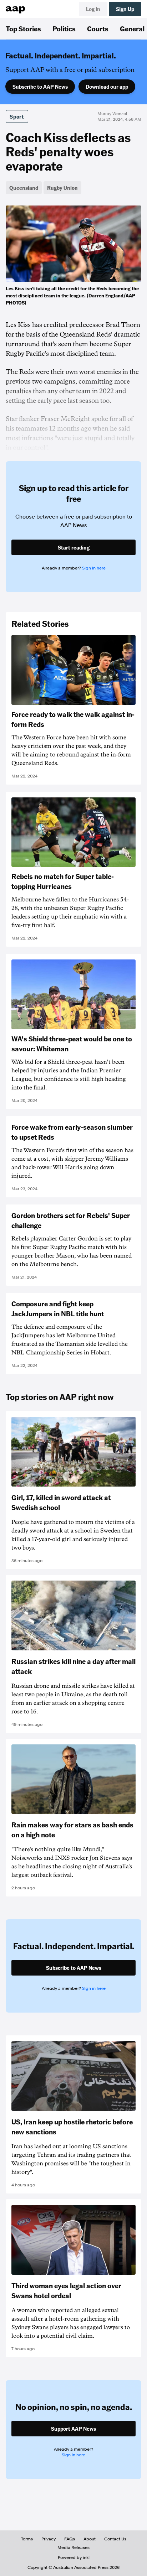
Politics (64, 28)
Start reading (74, 547)
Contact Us (115, 2539)
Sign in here (94, 568)
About (90, 2539)
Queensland (24, 188)
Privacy (49, 2539)
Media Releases (73, 2548)
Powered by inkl (74, 2557)
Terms (27, 2539)
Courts (98, 28)
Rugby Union (62, 188)
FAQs (70, 2539)
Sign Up (125, 9)
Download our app (107, 87)
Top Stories (23, 28)
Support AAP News (73, 2429)
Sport (17, 116)
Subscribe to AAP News (40, 87)
